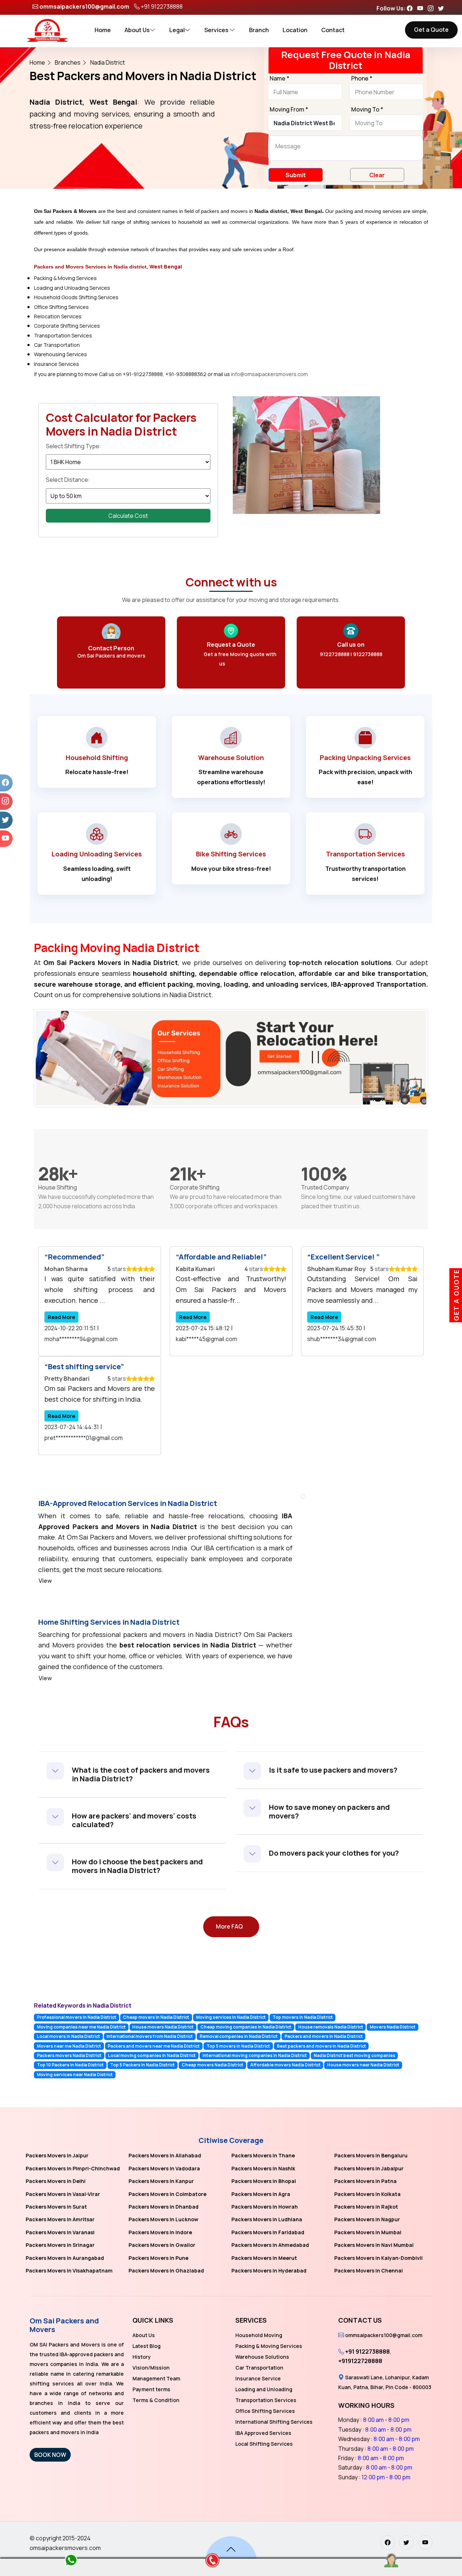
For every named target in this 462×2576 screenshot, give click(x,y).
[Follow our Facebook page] (411, 8)
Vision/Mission (151, 2368)
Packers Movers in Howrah (265, 2207)
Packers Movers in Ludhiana (267, 2219)
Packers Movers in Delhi (56, 2181)
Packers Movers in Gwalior (162, 2245)
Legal (177, 30)
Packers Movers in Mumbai (368, 2232)
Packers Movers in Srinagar (60, 2245)
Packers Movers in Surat (56, 2207)
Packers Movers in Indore (160, 2232)
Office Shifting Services (265, 2411)
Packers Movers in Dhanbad (164, 2207)
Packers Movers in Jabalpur (369, 2168)
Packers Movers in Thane (263, 2155)
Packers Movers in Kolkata (367, 2194)
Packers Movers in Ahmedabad (270, 2245)
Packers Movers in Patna (365, 2181)
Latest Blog (147, 2346)
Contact (333, 30)
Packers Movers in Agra (261, 2194)
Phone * (362, 79)
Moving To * (367, 110)
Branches (68, 62)
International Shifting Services (274, 2422)
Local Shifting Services (264, 2444)
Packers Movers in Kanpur (161, 2181)
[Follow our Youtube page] (422, 8)
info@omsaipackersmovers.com (269, 374)
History (142, 2357)
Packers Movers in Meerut (264, 2258)
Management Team (156, 2378)
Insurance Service (258, 2378)
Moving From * (289, 110)
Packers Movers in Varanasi (60, 2232)
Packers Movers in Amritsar (60, 2219)
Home (103, 30)
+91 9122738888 (162, 6)
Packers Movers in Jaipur (57, 2155)
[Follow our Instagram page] (432, 8)
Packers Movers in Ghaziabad (166, 2271)
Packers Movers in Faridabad (268, 2232)
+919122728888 (360, 2361)
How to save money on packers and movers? (329, 1811)
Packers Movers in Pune (158, 2258)
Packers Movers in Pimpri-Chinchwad (73, 2168)
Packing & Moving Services (269, 2346)
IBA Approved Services (263, 2433)
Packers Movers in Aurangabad (65, 2258)
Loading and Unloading (264, 2389)
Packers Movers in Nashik (263, 2168)
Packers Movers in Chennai (369, 2271)
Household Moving (259, 2335)
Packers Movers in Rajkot (366, 2207)
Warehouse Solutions (262, 2357)
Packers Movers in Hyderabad (269, 2271)
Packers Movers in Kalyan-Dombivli (378, 2258)
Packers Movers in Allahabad (165, 2155)
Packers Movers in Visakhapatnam (69, 2271)
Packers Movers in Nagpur (367, 2219)
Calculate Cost (128, 516)
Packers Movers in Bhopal (264, 2181)
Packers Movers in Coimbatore (167, 2194)
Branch (259, 30)
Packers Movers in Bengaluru (371, 2155)
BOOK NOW (50, 2455)
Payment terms (151, 2389)
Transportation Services (266, 2400)
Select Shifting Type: (73, 446)
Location (295, 30)
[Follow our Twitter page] (443, 8)
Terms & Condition (156, 2400)
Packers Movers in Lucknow (163, 2219)
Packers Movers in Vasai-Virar (63, 2194)
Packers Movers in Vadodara (164, 2168)
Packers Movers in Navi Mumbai (374, 2245)
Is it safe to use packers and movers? (333, 1770)
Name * (280, 79)
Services (217, 30)
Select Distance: (68, 480)
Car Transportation (259, 2368)
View (45, 1581)
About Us (137, 30)
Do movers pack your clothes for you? (334, 1853)
